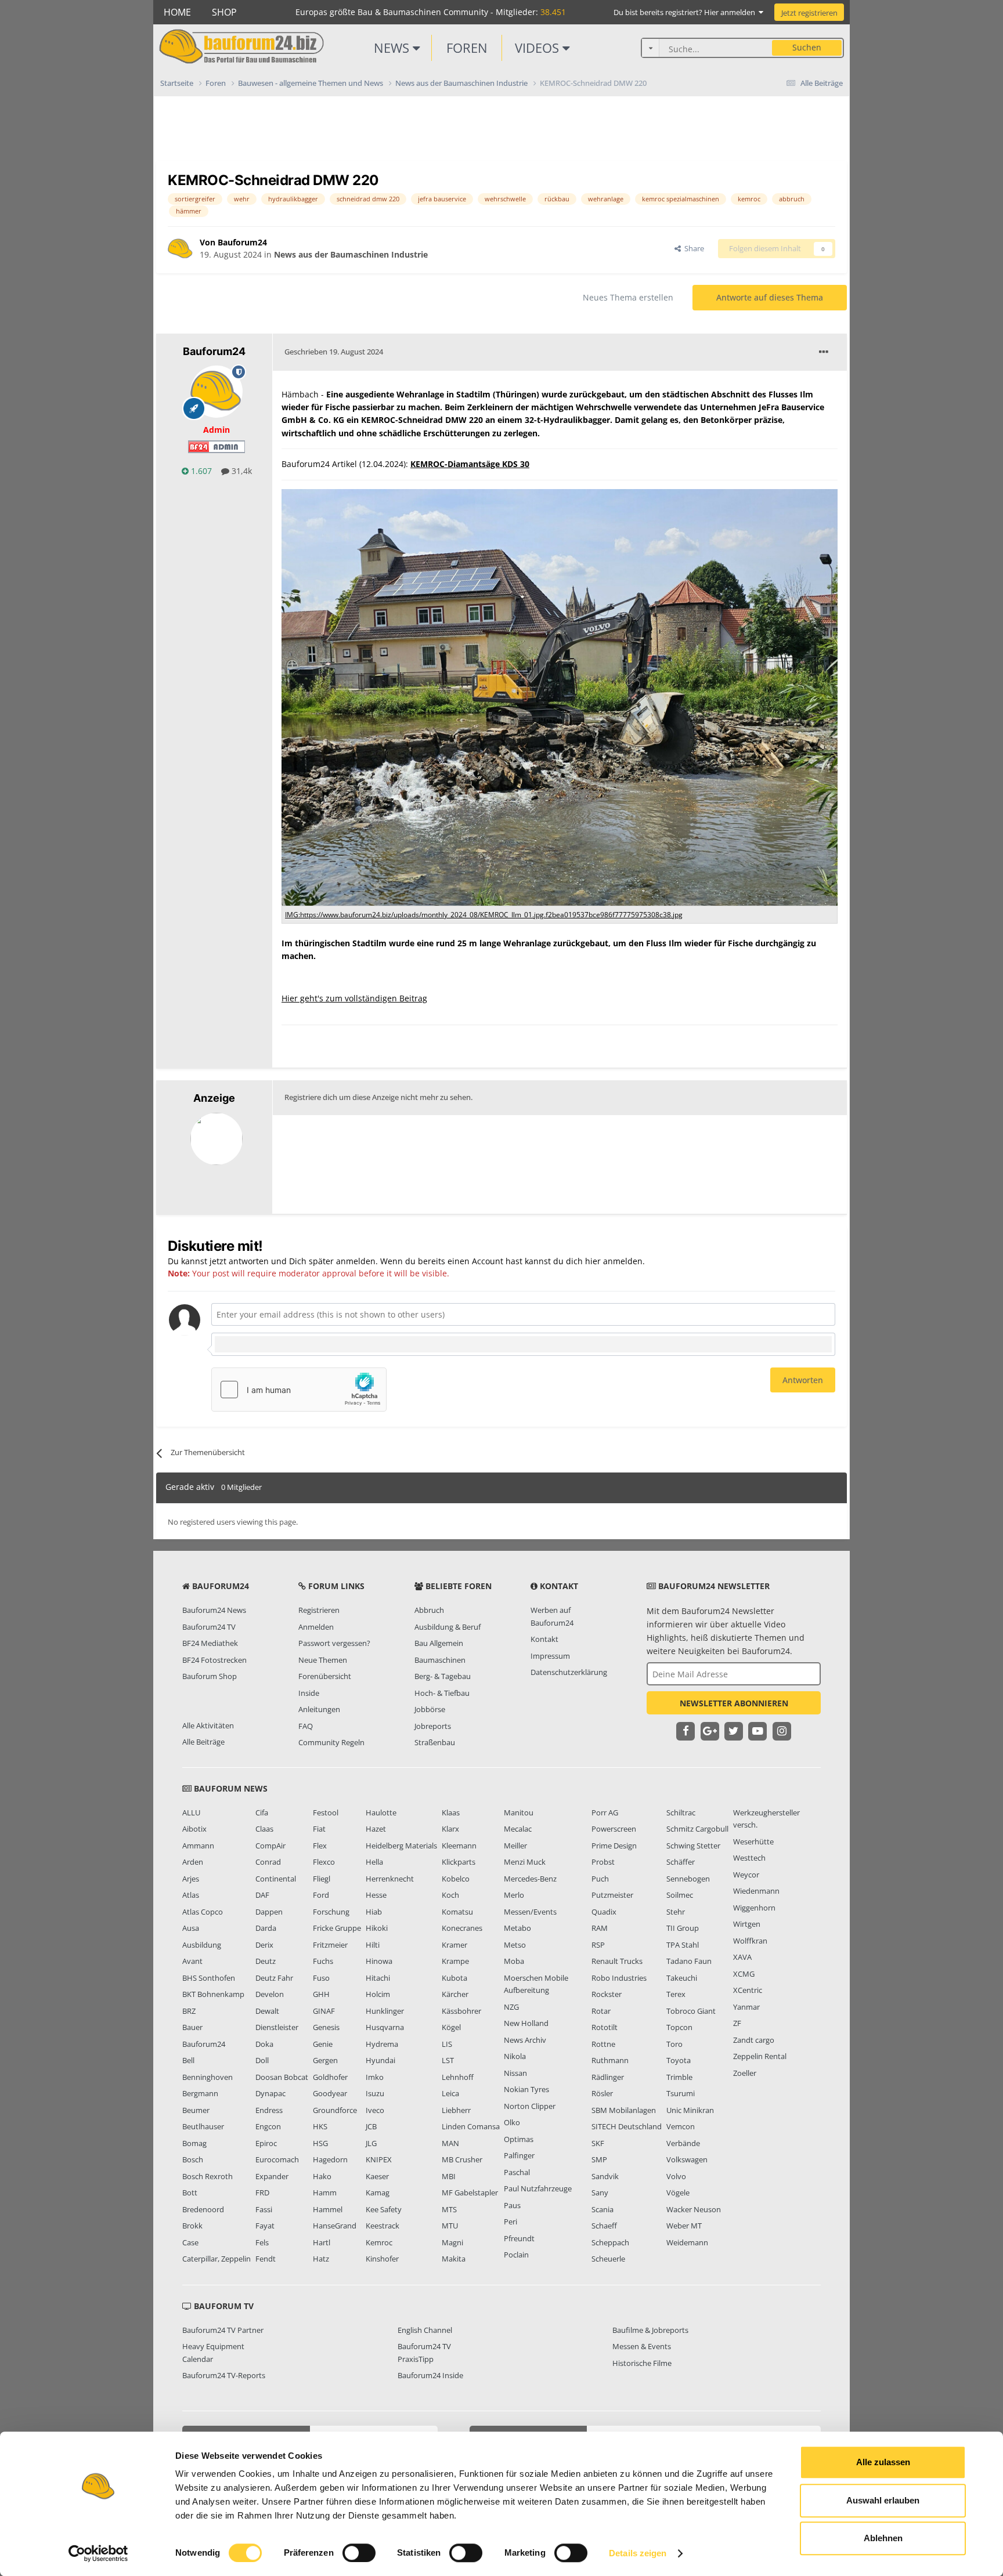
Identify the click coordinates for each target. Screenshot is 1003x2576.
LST (448, 2060)
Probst (603, 1862)
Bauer (192, 2027)
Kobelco (456, 1879)
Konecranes (462, 1928)
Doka (264, 2044)
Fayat (265, 2226)
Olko (512, 2122)
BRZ (189, 2011)
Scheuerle (608, 2259)
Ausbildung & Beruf (448, 1627)
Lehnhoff (458, 2077)
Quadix (604, 1912)
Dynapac (270, 2093)
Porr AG (605, 1812)
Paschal (517, 2172)
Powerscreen (614, 1829)
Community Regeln (331, 1742)
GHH (321, 1994)
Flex (320, 1846)
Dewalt (267, 2011)
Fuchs (323, 1961)
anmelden (623, 1261)
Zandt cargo (754, 2040)
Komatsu (457, 1912)
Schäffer (681, 1862)
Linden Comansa (471, 2126)
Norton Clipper (530, 2106)
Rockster (607, 1994)
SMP (599, 2159)
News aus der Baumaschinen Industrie (351, 254)
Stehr (676, 1912)
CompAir (270, 1846)
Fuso (321, 1978)
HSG (320, 2143)
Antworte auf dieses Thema (770, 297)
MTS (449, 2209)
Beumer (196, 2110)
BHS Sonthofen (209, 1978)
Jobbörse (430, 1709)
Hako (322, 2176)
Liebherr (456, 2110)
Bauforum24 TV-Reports (224, 2375)
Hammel (328, 2209)
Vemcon (681, 2126)
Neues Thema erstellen (628, 297)
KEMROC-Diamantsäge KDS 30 (470, 464)
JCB (371, 2126)
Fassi (264, 2209)
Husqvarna (385, 2027)
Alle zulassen (883, 2462)
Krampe (455, 1961)
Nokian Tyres (526, 2089)
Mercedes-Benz (530, 1879)
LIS (447, 2044)
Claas (264, 1829)
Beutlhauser (203, 2126)
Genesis (326, 2027)
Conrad (268, 1862)
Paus (512, 2205)
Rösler (602, 2093)
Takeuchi (682, 1978)
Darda (266, 1928)
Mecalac (518, 1829)
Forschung (331, 1912)
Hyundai (380, 2060)
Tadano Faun (689, 1961)
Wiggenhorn (754, 1908)
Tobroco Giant (691, 2011)
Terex (676, 1994)
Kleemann (459, 1846)
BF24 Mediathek (210, 1643)
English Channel (425, 2330)
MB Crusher (462, 2159)
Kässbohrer (461, 2011)
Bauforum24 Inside (430, 2375)
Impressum (550, 1656)
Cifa (262, 1812)
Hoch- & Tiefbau (442, 1693)
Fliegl (322, 1879)
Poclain (516, 2255)
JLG (371, 2143)
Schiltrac (681, 1812)
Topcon (679, 2027)
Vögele (678, 2193)
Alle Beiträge (203, 1742)
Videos (539, 48)
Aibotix (194, 1829)
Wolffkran (750, 1941)
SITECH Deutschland (627, 2126)
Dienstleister (277, 2027)
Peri (510, 2222)
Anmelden (316, 1627)
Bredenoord (203, 2209)
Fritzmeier (330, 1945)
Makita (454, 2259)
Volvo (676, 2176)
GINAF (324, 2011)
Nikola (515, 2056)
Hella (374, 1862)
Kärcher (455, 1994)
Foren (467, 48)
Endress (269, 2110)
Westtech (749, 1858)
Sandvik (605, 2176)
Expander (272, 2176)
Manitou (519, 1812)
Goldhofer (330, 2077)
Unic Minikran (690, 2110)
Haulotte (381, 1812)
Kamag (378, 2193)
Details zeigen (638, 2553)
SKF (598, 2143)
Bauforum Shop (210, 1676)
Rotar (601, 2011)
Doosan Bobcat (282, 2077)
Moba (514, 1961)
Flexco (324, 1862)
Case (190, 2242)
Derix (264, 1945)
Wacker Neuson (694, 2209)
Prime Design (614, 1846)
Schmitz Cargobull (697, 1829)
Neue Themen (323, 1660)
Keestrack (383, 2226)
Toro (674, 2044)
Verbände (683, 2143)
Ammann (198, 1846)
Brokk (192, 2226)
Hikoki (377, 1928)
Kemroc (379, 2242)
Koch (450, 1895)
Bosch (193, 2159)
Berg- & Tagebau (443, 1676)
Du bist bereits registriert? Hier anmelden (686, 12)
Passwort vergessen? (334, 1643)
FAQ (306, 1726)
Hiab (374, 1912)
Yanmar (746, 2007)
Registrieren (319, 1610)
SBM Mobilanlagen (624, 2110)
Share (692, 248)
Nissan (515, 2073)
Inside (309, 1693)
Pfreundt (519, 2238)
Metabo (517, 1928)
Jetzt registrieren (809, 13)
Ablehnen (883, 2538)
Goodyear (330, 2093)
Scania (602, 2209)
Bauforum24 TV (209, 1627)
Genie (323, 2044)
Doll (262, 2060)
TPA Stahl (683, 1945)
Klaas (451, 1812)
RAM (600, 1928)
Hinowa (379, 1961)
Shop (224, 12)
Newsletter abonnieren (734, 1703)
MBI (449, 2176)
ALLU (191, 1812)
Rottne (603, 2044)
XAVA (742, 1957)
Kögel (451, 2027)
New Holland (526, 2023)
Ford (321, 1895)
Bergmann (200, 2093)
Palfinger (519, 2155)
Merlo (514, 1895)
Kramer (454, 1945)
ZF (737, 2023)
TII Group (683, 1928)
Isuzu (375, 2093)
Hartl (322, 2242)
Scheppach (610, 2242)
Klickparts (459, 1862)
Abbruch (429, 1610)
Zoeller (745, 2073)
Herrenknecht (390, 1879)
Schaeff (604, 2226)
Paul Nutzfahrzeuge (538, 2188)
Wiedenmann (756, 1891)
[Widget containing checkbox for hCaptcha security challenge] (299, 1390)
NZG (511, 2007)
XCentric (748, 1990)
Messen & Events (642, 2346)
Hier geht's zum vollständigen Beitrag (354, 998)
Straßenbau (435, 1742)
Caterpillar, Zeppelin (217, 2259)
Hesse (376, 1895)
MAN (450, 2143)
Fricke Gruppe (337, 1928)
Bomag (194, 2143)
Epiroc (266, 2143)
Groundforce (335, 2110)
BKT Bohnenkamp (213, 1994)
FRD (262, 2193)
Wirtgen (747, 1924)
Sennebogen (688, 1879)
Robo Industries (619, 1978)
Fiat (319, 1829)
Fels (262, 2242)
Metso (515, 1945)
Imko (375, 2077)
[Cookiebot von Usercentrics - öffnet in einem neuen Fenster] (98, 2553)
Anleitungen (319, 1709)
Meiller (515, 1846)
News (393, 48)
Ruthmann (610, 2060)
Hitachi (378, 1978)
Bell (188, 2060)
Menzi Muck (525, 1862)
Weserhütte (753, 1841)
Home (177, 12)
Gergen (325, 2060)
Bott (190, 2193)
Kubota (454, 1978)
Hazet (376, 1829)
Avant (192, 1961)
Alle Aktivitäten (208, 1725)
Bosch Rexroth (208, 2176)
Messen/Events (530, 1912)
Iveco (375, 2110)
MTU (450, 2226)
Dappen (269, 1912)
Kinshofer (382, 2259)
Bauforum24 (204, 2044)
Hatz (321, 2259)
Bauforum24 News (214, 1610)
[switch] (359, 2553)
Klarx (450, 1829)
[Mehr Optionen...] (824, 352)
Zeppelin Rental (760, 2056)
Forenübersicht (325, 1676)
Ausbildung (202, 1945)
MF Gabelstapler (470, 2193)
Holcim (378, 1994)
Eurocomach (277, 2159)
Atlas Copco (203, 1912)
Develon (270, 1994)
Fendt (266, 2259)
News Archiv (525, 2040)
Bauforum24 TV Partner (223, 2330)
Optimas (519, 2139)
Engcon (268, 2126)
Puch (600, 1879)
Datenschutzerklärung (569, 1672)
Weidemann (687, 2242)
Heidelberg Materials (401, 1846)
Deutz (266, 1961)
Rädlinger (608, 2077)
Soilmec (680, 1895)
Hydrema (382, 2044)
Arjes (191, 1879)
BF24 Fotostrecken (214, 1660)
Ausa (191, 1928)
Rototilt (605, 2027)
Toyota (679, 2060)
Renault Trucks (617, 1961)
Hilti (373, 1945)
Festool (326, 1812)
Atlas (191, 1895)
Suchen (807, 47)
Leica (450, 2093)
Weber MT (684, 2226)
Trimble (679, 2077)
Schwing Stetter (693, 1846)
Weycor (746, 1875)
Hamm (325, 2193)
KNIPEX (379, 2159)
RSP (598, 1945)
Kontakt (544, 1639)
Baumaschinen (440, 1660)
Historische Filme (642, 2363)
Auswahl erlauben (883, 2500)
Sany (600, 2193)
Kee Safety (384, 2209)
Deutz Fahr (274, 1978)
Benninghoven (208, 2077)
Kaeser (377, 2176)
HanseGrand (335, 2226)
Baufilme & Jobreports (650, 2330)
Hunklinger (385, 2011)
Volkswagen (687, 2159)
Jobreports (433, 1726)
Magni (452, 2242)
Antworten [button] (803, 1380)
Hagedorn (330, 2159)
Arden (193, 1862)
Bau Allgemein (439, 1643)
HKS (320, 2126)
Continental (276, 1879)
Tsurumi (681, 2093)
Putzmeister (612, 1895)
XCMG (744, 1974)
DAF (262, 1895)
